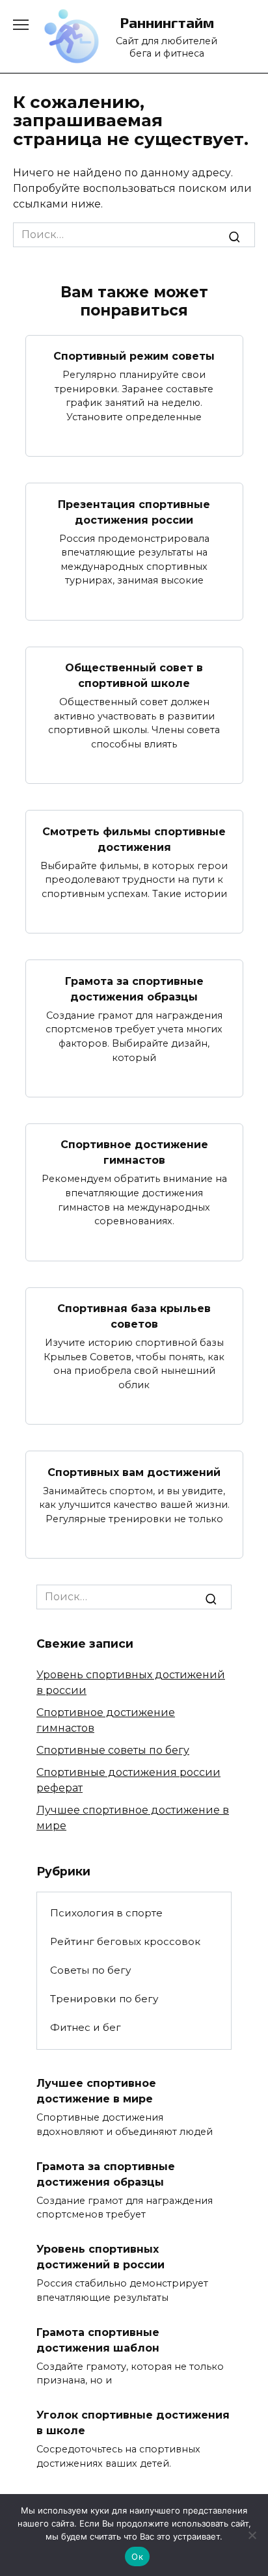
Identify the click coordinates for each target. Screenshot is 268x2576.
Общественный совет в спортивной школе (134, 676)
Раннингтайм (167, 22)
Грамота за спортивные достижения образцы (134, 988)
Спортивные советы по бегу (113, 1750)
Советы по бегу (90, 1970)
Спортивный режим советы (134, 356)
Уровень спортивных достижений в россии (100, 2257)
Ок (137, 2556)
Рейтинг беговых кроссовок (125, 1941)
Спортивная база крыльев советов (134, 1316)
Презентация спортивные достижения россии (134, 512)
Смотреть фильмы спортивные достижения (134, 839)
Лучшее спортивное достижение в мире (96, 2091)
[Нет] (252, 2535)
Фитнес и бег (86, 2027)
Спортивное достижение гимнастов (134, 1152)
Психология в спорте (106, 1913)
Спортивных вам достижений (134, 1472)
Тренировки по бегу (104, 1999)
